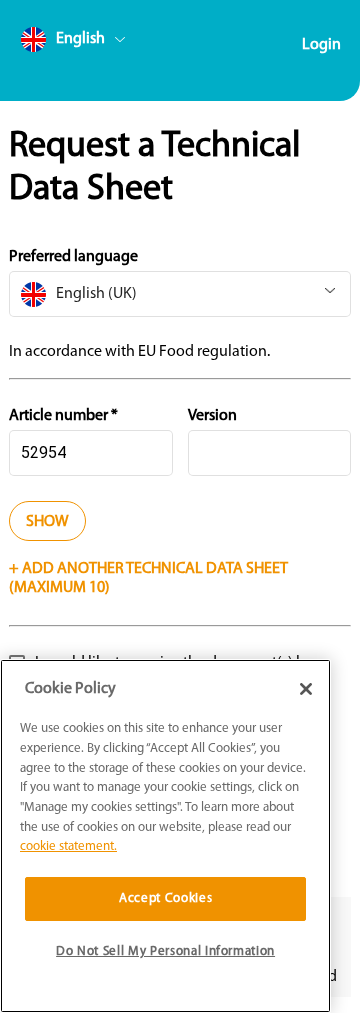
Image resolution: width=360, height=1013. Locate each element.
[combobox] (111, 43)
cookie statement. (68, 846)
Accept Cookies (165, 898)
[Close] (306, 689)
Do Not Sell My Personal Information (165, 951)
